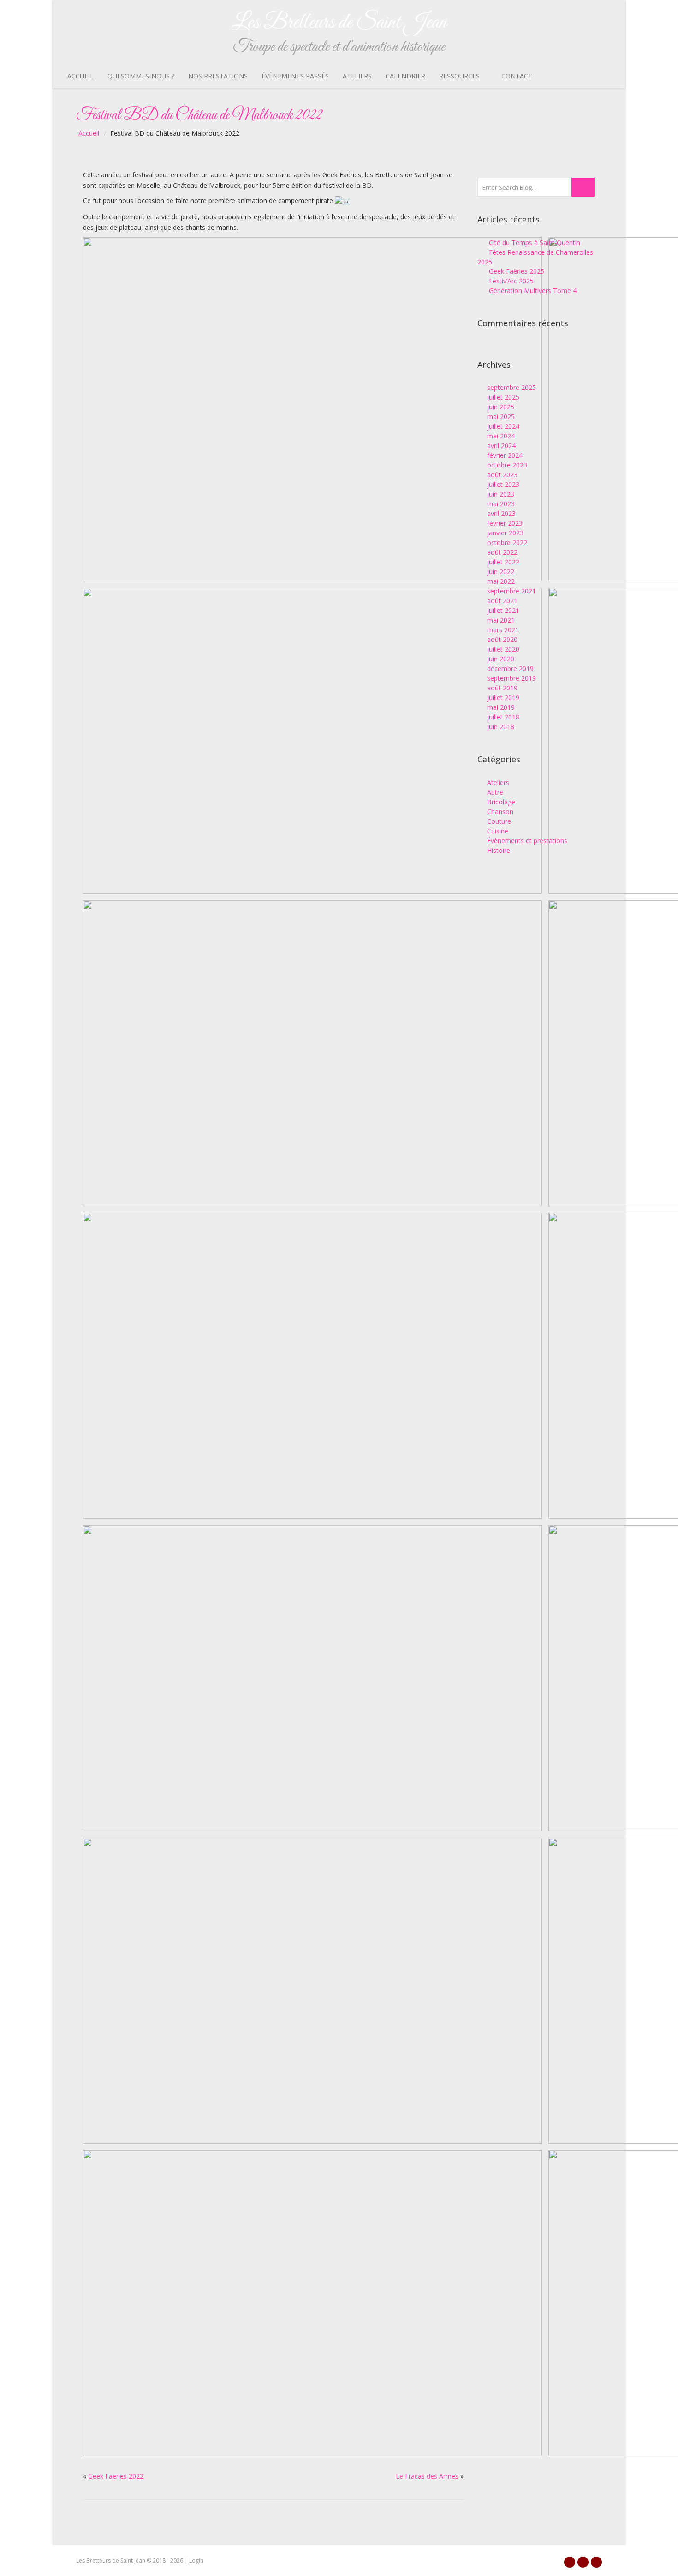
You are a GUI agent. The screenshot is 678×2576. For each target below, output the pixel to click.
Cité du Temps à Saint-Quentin (535, 243)
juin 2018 (501, 727)
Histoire (499, 850)
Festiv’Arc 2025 (511, 281)
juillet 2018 (503, 717)
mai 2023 (501, 504)
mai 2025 (501, 416)
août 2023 (502, 475)
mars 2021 (503, 630)
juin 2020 (501, 659)
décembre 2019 (510, 668)
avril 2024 (501, 446)
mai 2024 (501, 436)
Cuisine (498, 831)
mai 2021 (501, 620)
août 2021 (502, 601)
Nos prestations (218, 76)
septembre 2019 (511, 678)
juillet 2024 (503, 426)
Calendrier (405, 76)
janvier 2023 (505, 533)
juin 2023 (501, 494)
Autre (495, 792)
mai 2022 (501, 581)
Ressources (459, 76)
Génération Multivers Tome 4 (533, 291)
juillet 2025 (503, 397)
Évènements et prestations (527, 841)
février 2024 (505, 455)
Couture (499, 821)
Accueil (80, 76)
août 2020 (502, 639)
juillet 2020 (503, 649)
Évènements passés (295, 76)
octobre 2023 (507, 465)
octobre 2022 (507, 542)
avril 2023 (501, 513)
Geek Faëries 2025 (517, 271)
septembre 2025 (511, 387)
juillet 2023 (503, 484)
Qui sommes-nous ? (141, 76)
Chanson (500, 812)
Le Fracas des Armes (427, 2476)
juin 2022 (501, 572)
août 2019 (502, 688)
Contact (517, 76)
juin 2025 (501, 407)
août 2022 (502, 552)
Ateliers (357, 76)
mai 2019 (501, 707)
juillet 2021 (503, 610)
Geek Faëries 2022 (116, 2476)
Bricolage (501, 802)
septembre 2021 (511, 591)
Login (196, 2561)
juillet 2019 (503, 698)
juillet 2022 (503, 562)
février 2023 (505, 523)
